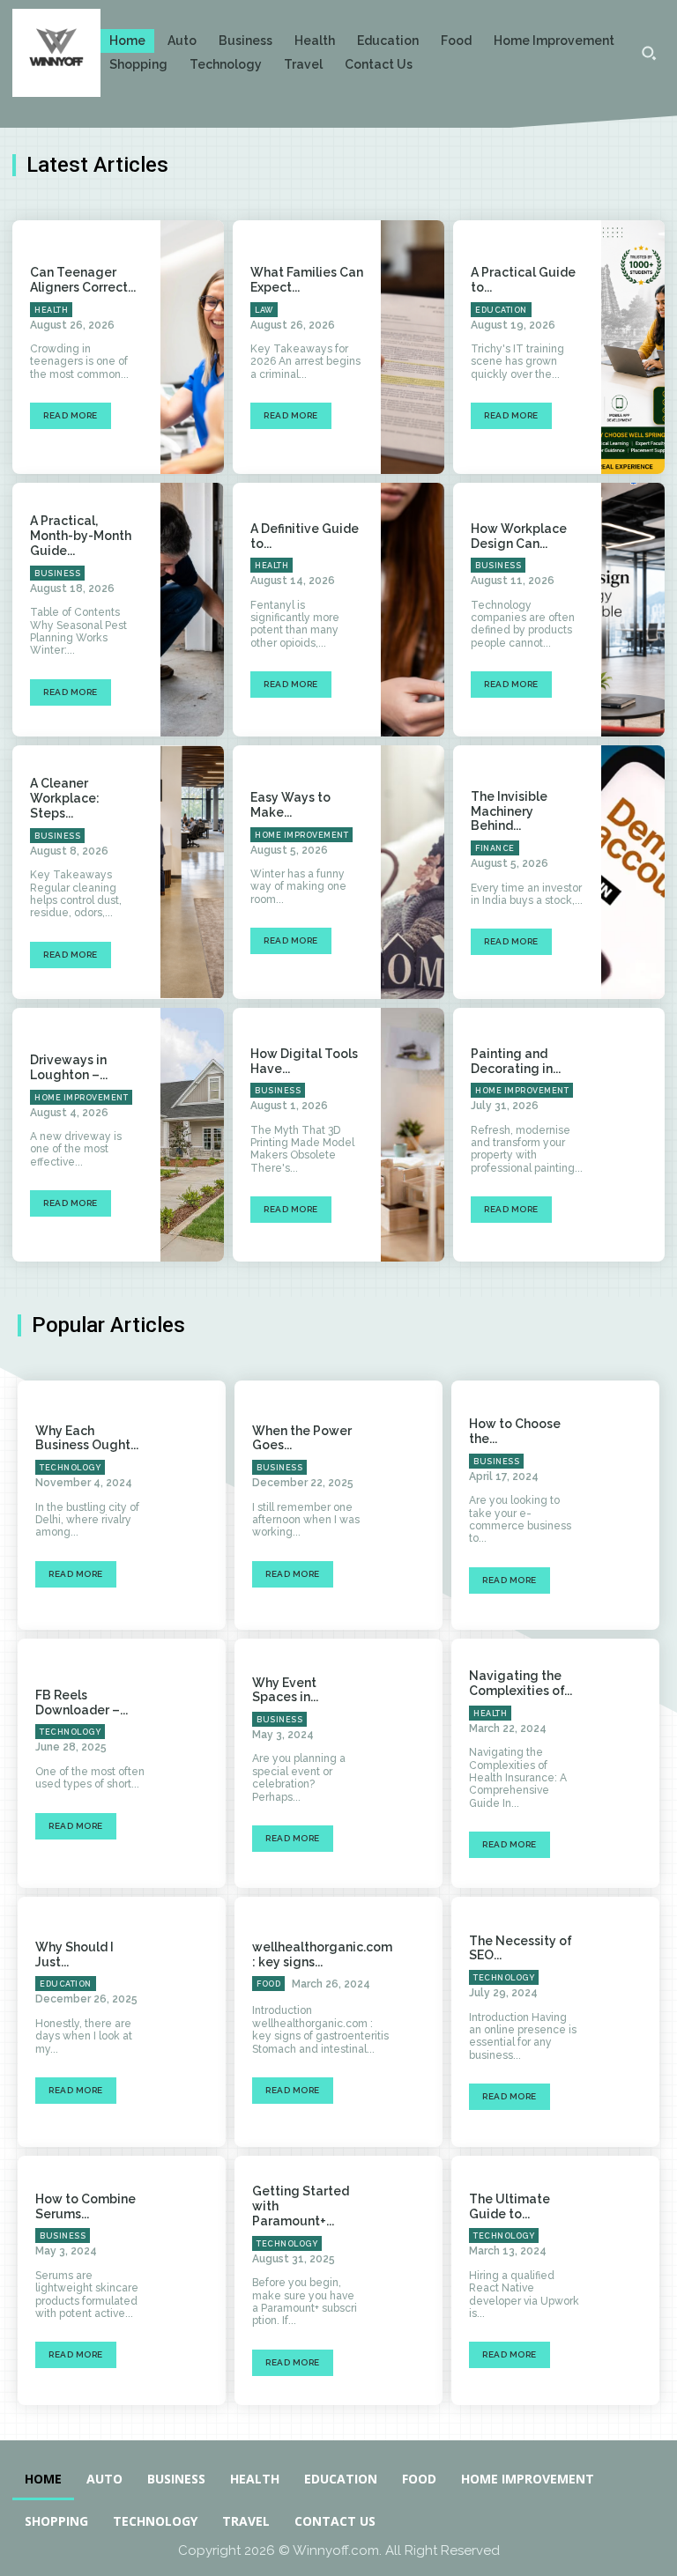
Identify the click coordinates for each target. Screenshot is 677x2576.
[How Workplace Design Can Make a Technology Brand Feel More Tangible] (633, 610)
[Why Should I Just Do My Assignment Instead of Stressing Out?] (194, 2021)
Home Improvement (301, 835)
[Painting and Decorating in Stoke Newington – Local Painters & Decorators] (633, 1135)
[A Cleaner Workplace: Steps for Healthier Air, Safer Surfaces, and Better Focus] (192, 872)
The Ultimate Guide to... (510, 2206)
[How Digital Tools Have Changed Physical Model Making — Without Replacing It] (413, 1135)
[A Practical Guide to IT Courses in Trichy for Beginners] (633, 347)
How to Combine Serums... (86, 2206)
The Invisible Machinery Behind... (509, 811)
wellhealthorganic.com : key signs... (322, 1954)
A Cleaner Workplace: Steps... (65, 798)
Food (268, 1984)
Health (51, 310)
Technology (70, 1468)
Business (57, 574)
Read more (71, 415)
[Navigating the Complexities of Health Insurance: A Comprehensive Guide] (628, 1763)
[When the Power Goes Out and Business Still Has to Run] (411, 1505)
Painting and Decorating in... (516, 1061)
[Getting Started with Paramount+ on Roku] (411, 2280)
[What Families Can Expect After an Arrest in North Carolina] (413, 347)
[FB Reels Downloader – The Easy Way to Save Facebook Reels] (194, 1763)
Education (501, 310)
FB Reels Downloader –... (82, 1703)
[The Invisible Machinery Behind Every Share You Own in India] (633, 872)
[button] (649, 53)
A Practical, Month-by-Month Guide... (81, 536)
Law (264, 310)
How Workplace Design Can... (519, 536)
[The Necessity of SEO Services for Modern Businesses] (628, 2021)
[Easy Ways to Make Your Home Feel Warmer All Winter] (413, 872)
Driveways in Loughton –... (69, 1067)
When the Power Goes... (302, 1438)
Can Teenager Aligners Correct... (83, 280)
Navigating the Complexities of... (521, 1683)
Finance (495, 848)
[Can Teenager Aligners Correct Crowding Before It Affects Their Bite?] (192, 347)
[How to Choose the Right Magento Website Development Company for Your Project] (628, 1505)
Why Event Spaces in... (285, 1690)
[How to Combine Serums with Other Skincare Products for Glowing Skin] (194, 2280)
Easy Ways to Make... (290, 805)
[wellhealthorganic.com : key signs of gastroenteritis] (441, 2021)
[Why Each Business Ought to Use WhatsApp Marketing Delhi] (194, 1505)
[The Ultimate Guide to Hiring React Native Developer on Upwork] (628, 2280)
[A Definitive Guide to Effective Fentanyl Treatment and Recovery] (413, 610)
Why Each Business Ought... (87, 1438)
